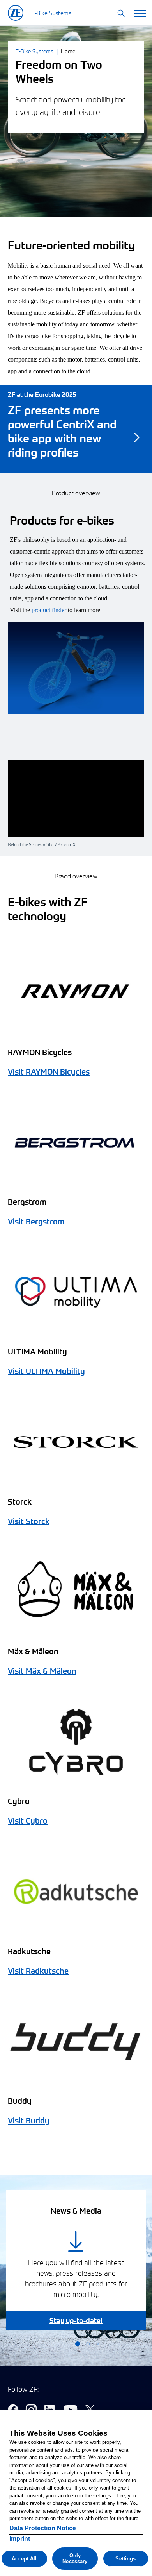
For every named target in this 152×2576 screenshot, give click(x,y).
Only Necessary (75, 2559)
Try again (76, 820)
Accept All (24, 2559)
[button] (121, 14)
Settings (125, 2559)
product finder (50, 610)
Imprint (20, 2539)
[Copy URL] (76, 802)
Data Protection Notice (43, 2528)
